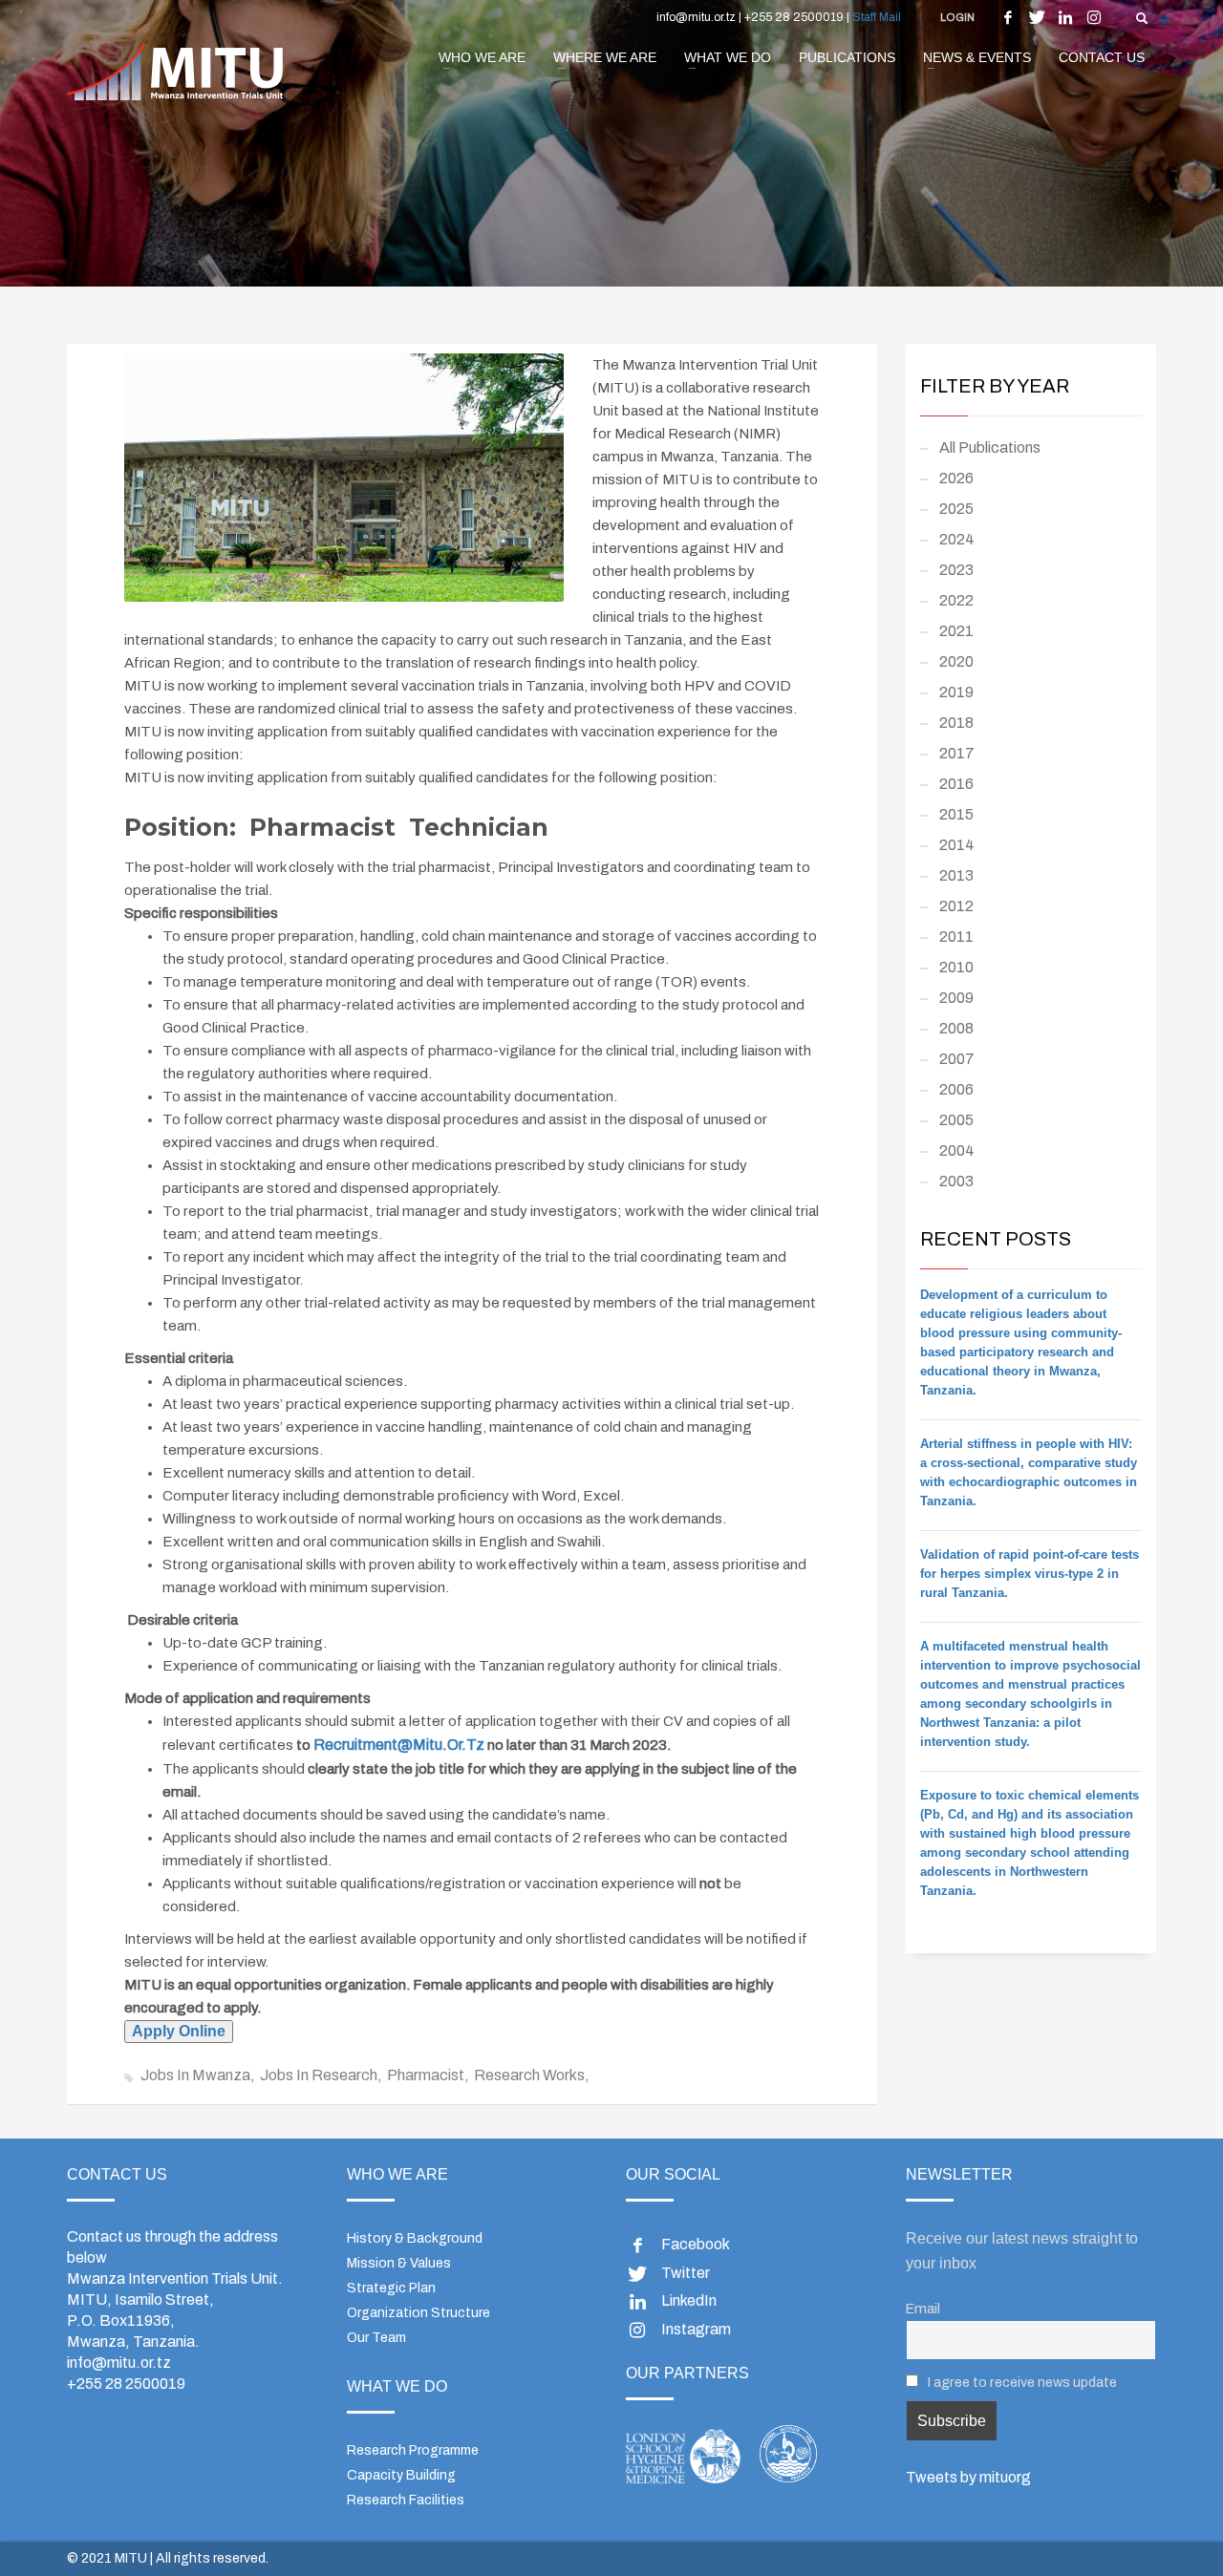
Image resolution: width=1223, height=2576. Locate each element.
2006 (956, 1089)
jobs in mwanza (195, 2075)
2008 (956, 1028)
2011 (956, 937)
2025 (956, 509)
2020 (956, 661)
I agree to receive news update (1021, 2382)
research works (529, 2075)
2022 (956, 600)
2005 (956, 1120)
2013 (956, 875)
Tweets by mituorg (968, 2477)
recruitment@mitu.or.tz (399, 1745)
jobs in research (319, 2075)
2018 (956, 723)
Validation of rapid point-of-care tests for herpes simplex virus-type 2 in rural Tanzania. (1030, 1574)
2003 (956, 1181)
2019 (956, 692)
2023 (956, 570)
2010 (956, 967)
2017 (957, 753)
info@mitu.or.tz (119, 2363)
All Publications (990, 447)
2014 (957, 845)
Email (923, 2309)
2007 (957, 1059)
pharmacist (426, 2075)
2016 (956, 784)
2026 (956, 478)
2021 (956, 631)
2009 (956, 998)
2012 (956, 906)
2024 (957, 539)
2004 (957, 1150)
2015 (956, 814)
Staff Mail (877, 17)
